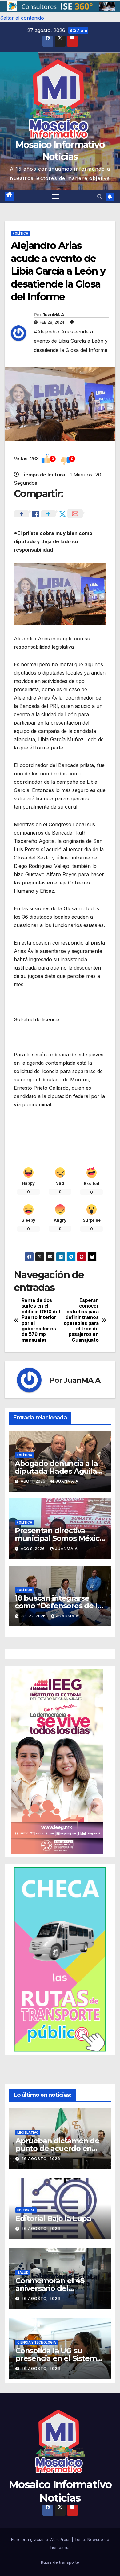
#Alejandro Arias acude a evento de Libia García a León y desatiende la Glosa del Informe (71, 341)
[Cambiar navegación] (56, 197)
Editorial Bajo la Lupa (53, 2218)
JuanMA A (53, 315)
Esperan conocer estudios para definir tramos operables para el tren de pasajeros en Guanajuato (81, 1320)
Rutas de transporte (60, 2562)
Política (20, 233)
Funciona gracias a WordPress (41, 2539)
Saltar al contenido (22, 18)
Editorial (26, 2210)
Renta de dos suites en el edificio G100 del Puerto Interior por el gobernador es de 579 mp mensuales (41, 1320)
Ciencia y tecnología (37, 2342)
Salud (23, 2272)
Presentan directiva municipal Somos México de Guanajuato (59, 1538)
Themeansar (60, 2547)
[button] (60, 7)
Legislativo (28, 2133)
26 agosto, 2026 (41, 2159)
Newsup (95, 2539)
